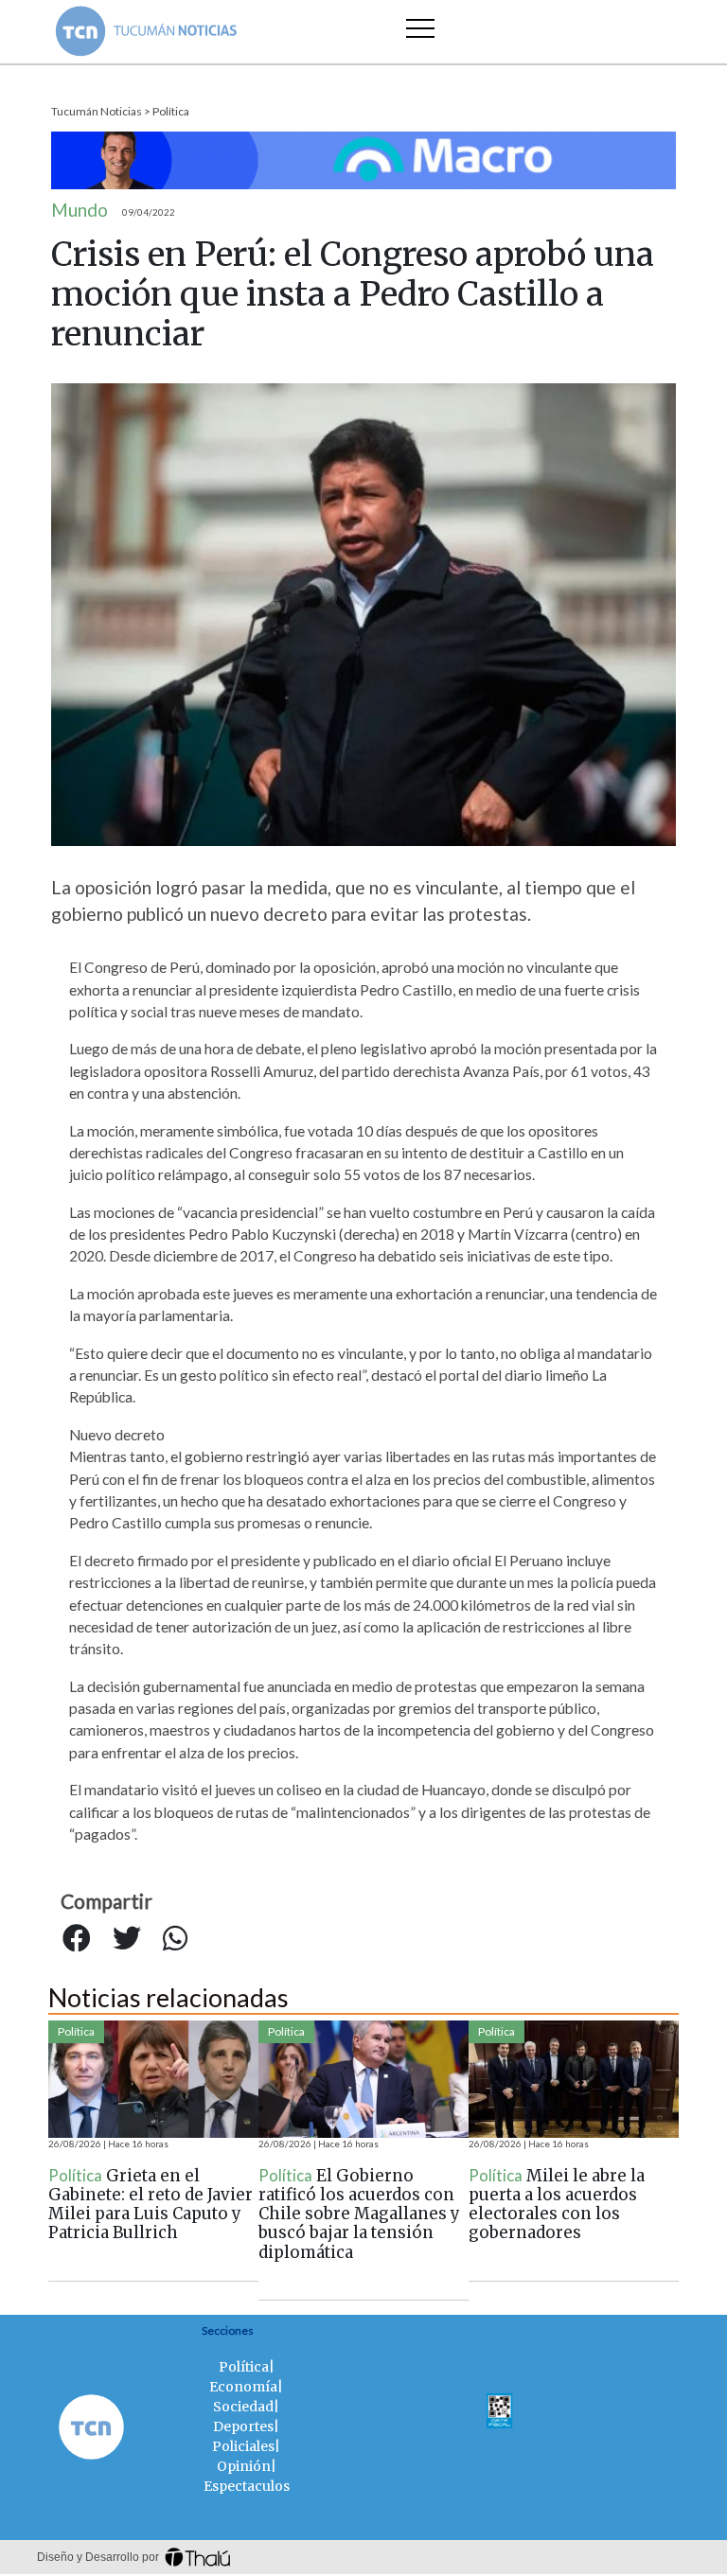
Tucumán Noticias (97, 111)
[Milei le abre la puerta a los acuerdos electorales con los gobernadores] (574, 2079)
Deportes (243, 2426)
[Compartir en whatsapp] (175, 1939)
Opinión (244, 2466)
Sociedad (243, 2407)
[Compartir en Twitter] (127, 1939)
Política (171, 111)
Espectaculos (247, 2486)
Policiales (243, 2446)
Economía (243, 2387)
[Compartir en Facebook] (77, 1939)
